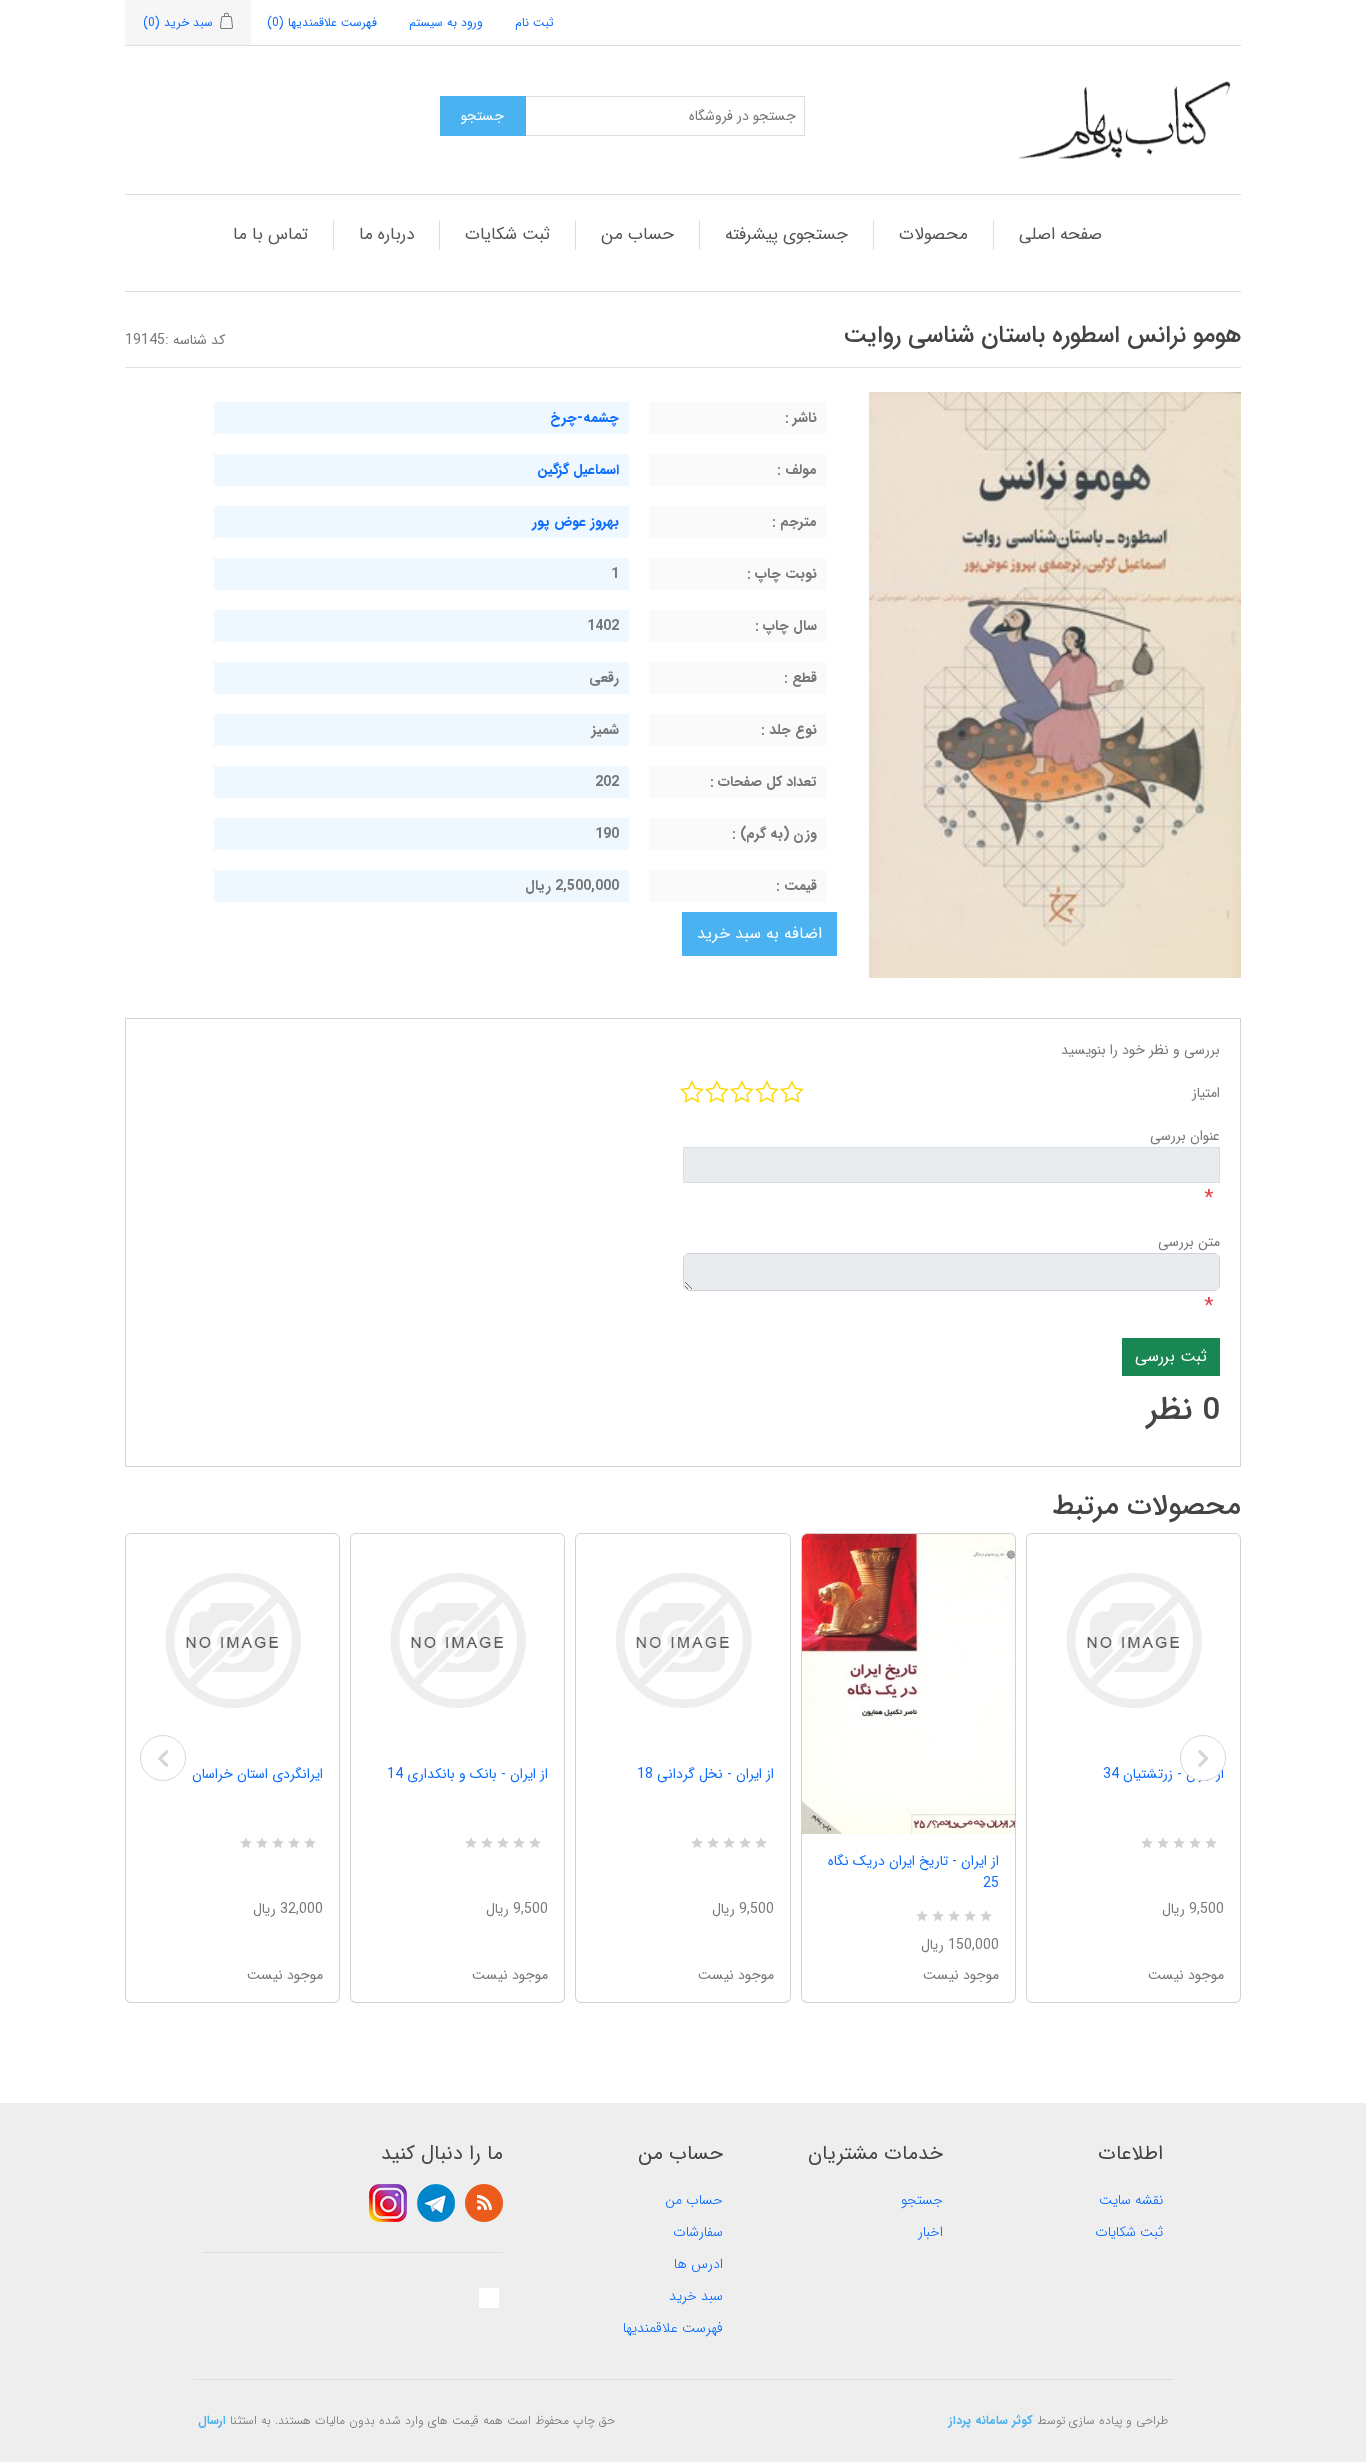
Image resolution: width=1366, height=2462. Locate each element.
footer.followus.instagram (388, 2203)
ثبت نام (534, 22)
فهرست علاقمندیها (673, 2328)
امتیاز (1206, 1093)
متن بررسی (1189, 1242)
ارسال (212, 2420)
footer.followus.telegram (436, 2203)
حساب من (637, 234)
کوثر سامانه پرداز (991, 2420)
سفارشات (698, 2232)
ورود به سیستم (446, 22)
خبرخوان (484, 2203)
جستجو (922, 2200)
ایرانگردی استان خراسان (257, 1774)
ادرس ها (698, 2264)
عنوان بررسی (1185, 1136)
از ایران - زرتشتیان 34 (1163, 1774)
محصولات (933, 234)
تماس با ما (270, 234)
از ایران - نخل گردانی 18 (705, 1774)
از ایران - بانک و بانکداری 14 (467, 1774)
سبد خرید (696, 2296)
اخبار (930, 2232)
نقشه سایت (1131, 2200)
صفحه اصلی (1060, 234)
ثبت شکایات (507, 234)
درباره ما (386, 234)
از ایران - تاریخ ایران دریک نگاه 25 (913, 1872)
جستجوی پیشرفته (786, 234)
